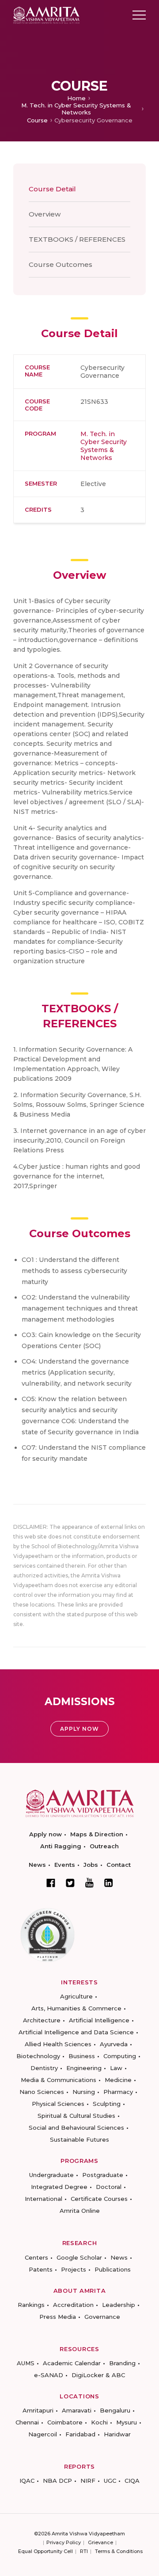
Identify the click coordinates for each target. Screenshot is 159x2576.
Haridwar (117, 2434)
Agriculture (76, 1996)
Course (37, 120)
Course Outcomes (61, 264)
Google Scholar (79, 2257)
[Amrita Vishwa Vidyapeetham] (46, 14)
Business (82, 2056)
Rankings (31, 2305)
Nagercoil (43, 2434)
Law (116, 2068)
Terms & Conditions (119, 2551)
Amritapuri (38, 2410)
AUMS (26, 2363)
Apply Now (79, 1729)
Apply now (45, 1834)
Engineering (84, 2068)
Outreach (104, 1846)
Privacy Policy (64, 2542)
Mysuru (127, 2422)
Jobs (91, 1865)
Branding (122, 2363)
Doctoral (109, 2187)
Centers (36, 2257)
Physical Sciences (58, 2104)
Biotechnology (38, 2056)
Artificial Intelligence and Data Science (76, 2032)
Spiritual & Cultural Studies (76, 2116)
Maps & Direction (97, 1834)
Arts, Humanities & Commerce (76, 2008)
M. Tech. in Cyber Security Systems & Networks (76, 109)
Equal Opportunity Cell (45, 2551)
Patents (41, 2269)
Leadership (119, 2305)
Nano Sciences (42, 2092)
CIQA (132, 2481)
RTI (84, 2551)
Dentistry (44, 2068)
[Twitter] (70, 1883)
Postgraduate (103, 2175)
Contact (119, 1865)
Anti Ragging (61, 1846)
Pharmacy (118, 2092)
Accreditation (73, 2305)
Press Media (58, 2317)
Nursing (84, 2092)
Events (65, 1865)
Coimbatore (65, 2422)
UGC (110, 2481)
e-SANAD (49, 2375)
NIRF (88, 2481)
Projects (74, 2269)
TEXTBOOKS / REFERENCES (77, 239)
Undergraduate (51, 2175)
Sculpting (107, 2104)
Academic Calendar (72, 2363)
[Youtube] (89, 1883)
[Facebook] (51, 1883)
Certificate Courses (99, 2199)
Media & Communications (59, 2080)
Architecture (42, 2020)
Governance (102, 2317)
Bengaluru (115, 2410)
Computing (120, 2056)
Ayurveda (114, 2044)
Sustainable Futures (79, 2139)
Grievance (100, 2542)
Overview (45, 214)
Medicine (118, 2080)
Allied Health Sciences (58, 2044)
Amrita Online (80, 2211)
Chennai (27, 2422)
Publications (113, 2269)
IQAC (27, 2481)
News (37, 1865)
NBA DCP (57, 2481)
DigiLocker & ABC (98, 2375)
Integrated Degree (59, 2187)
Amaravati (77, 2410)
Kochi (99, 2422)
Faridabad (80, 2434)
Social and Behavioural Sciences (76, 2128)
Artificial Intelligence (99, 2020)
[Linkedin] (109, 1883)
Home (76, 98)
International (44, 2199)
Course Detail (52, 189)
